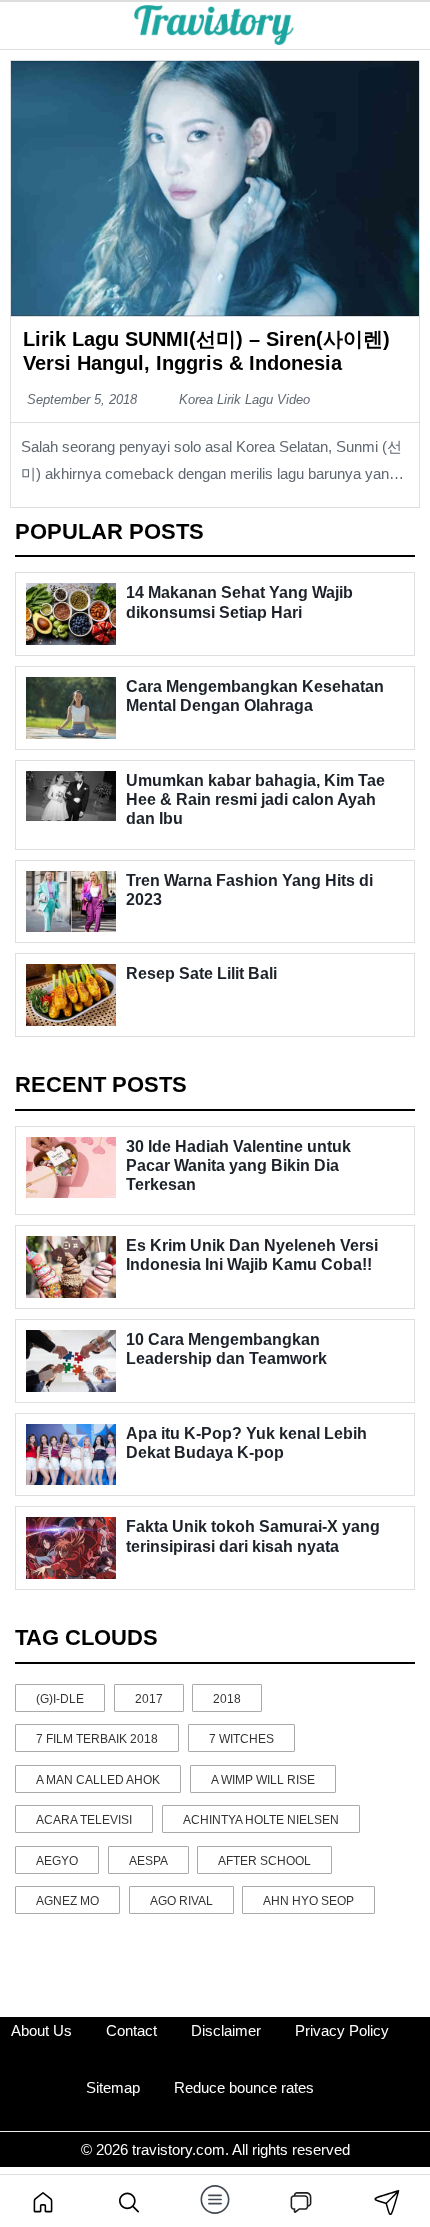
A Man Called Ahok (98, 1780)
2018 (227, 1699)
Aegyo (57, 1861)
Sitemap (113, 2087)
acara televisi (84, 1820)
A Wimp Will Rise (263, 1780)
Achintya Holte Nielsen (261, 1820)
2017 (149, 1699)
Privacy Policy (342, 2030)
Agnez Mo (67, 1901)
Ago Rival (181, 1901)
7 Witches (241, 1739)
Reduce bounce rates (244, 2087)
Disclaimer (226, 2030)
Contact (131, 2030)
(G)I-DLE (60, 1699)
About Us (41, 2030)
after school (264, 1861)
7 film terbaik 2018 (97, 1739)
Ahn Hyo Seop (308, 1901)
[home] (43, 2201)
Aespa (148, 1861)
